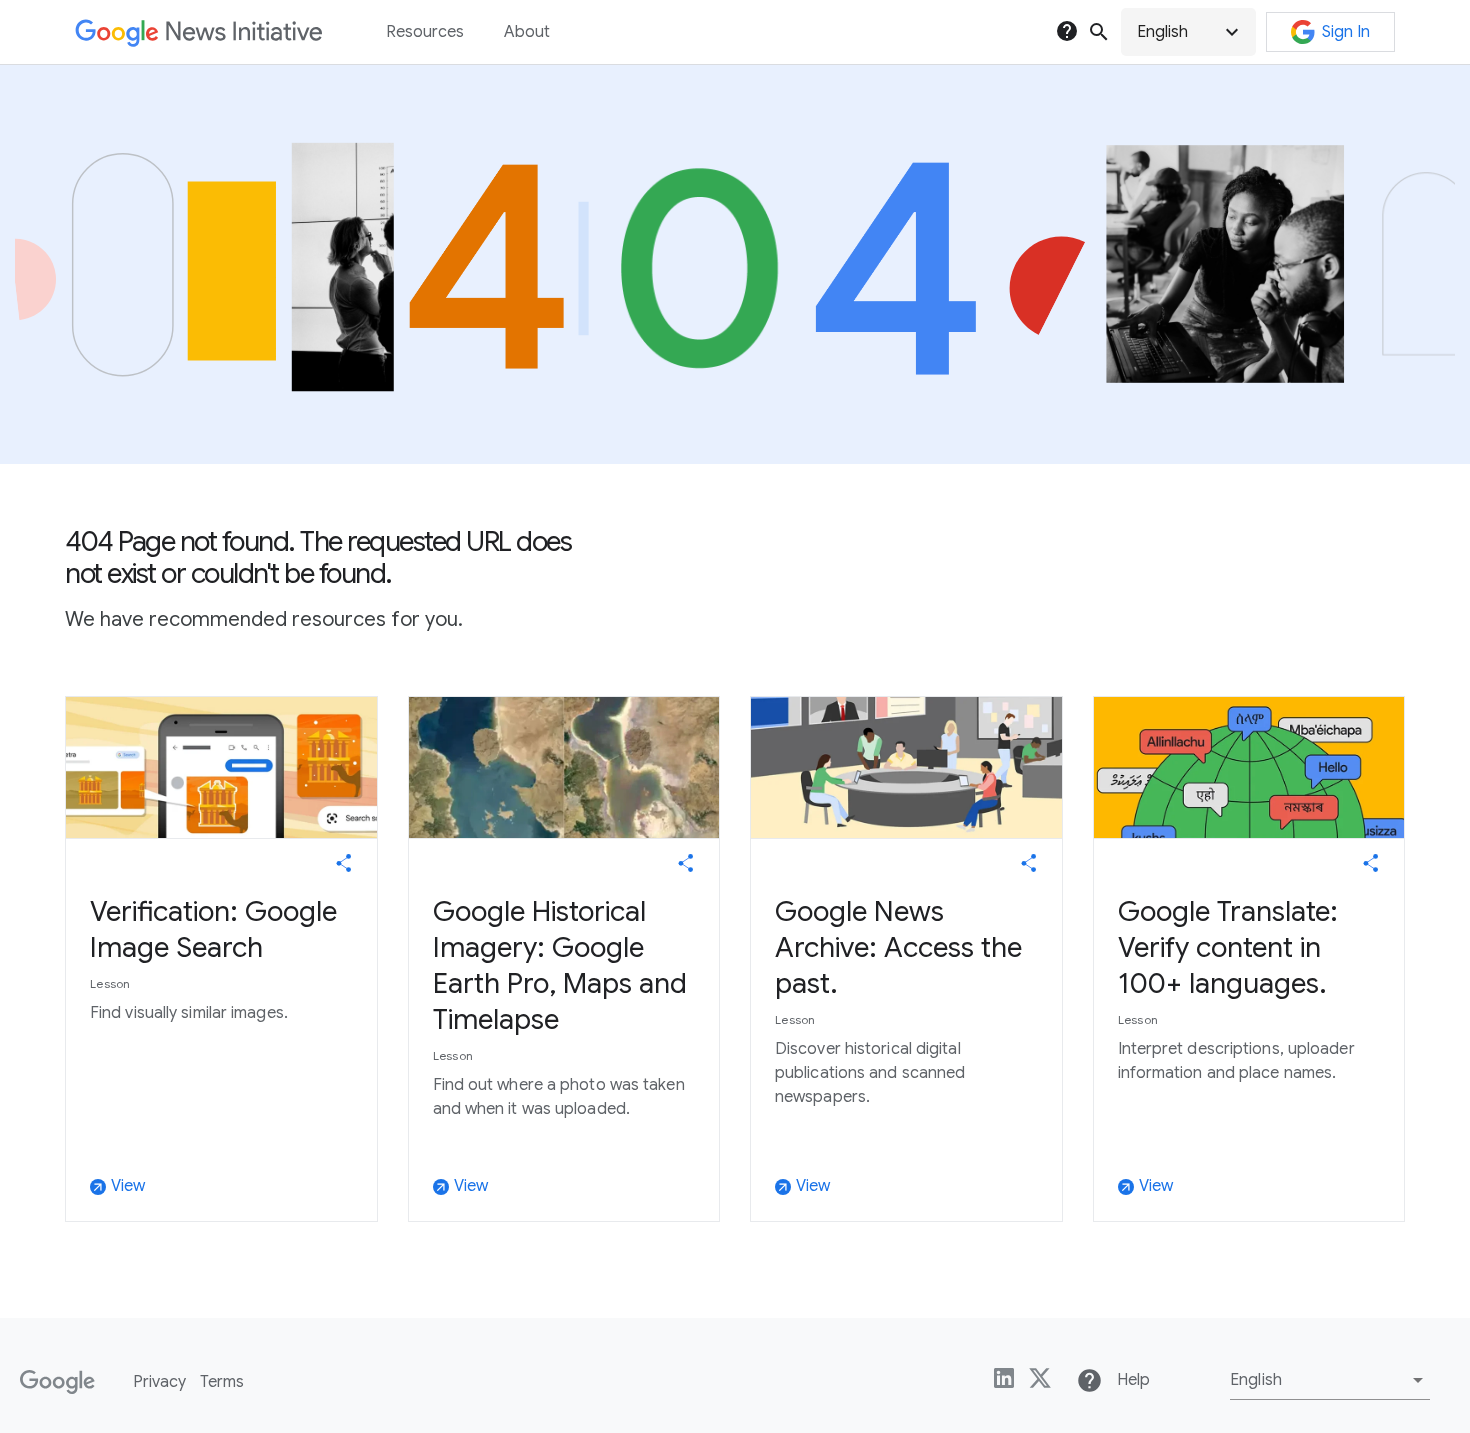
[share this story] (344, 863)
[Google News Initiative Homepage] (198, 32)
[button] (1188, 32)
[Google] (57, 1382)
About (527, 32)
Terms (222, 1382)
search (1099, 32)
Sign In (1346, 32)
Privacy (159, 1382)
